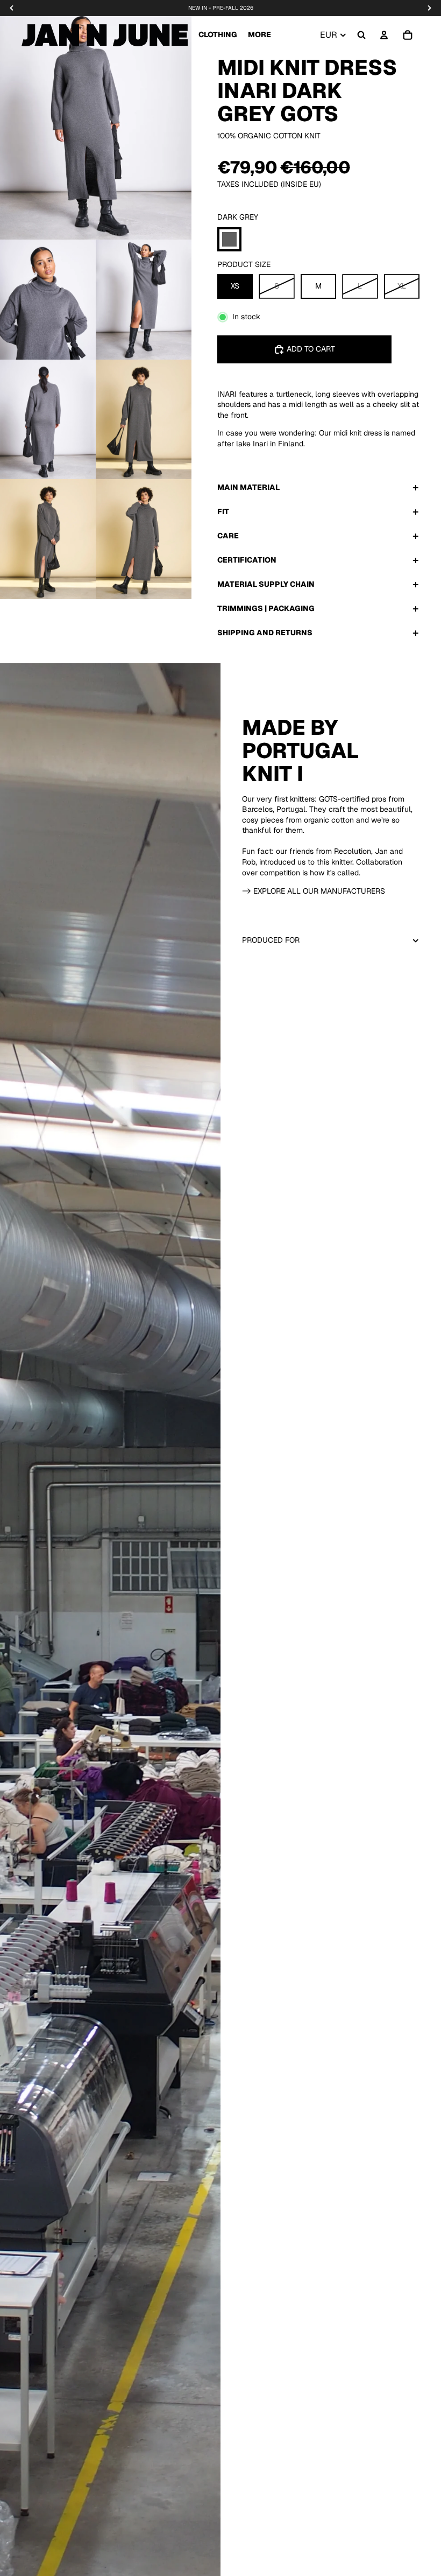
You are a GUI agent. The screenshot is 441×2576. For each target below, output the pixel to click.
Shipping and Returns (265, 633)
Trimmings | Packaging (266, 608)
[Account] (384, 35)
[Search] (361, 35)
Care (228, 536)
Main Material (248, 487)
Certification (247, 560)
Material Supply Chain (266, 584)
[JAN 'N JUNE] (105, 35)
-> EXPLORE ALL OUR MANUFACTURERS (314, 891)
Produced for (271, 940)
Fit (223, 511)
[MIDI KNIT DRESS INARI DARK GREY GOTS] (229, 239)
